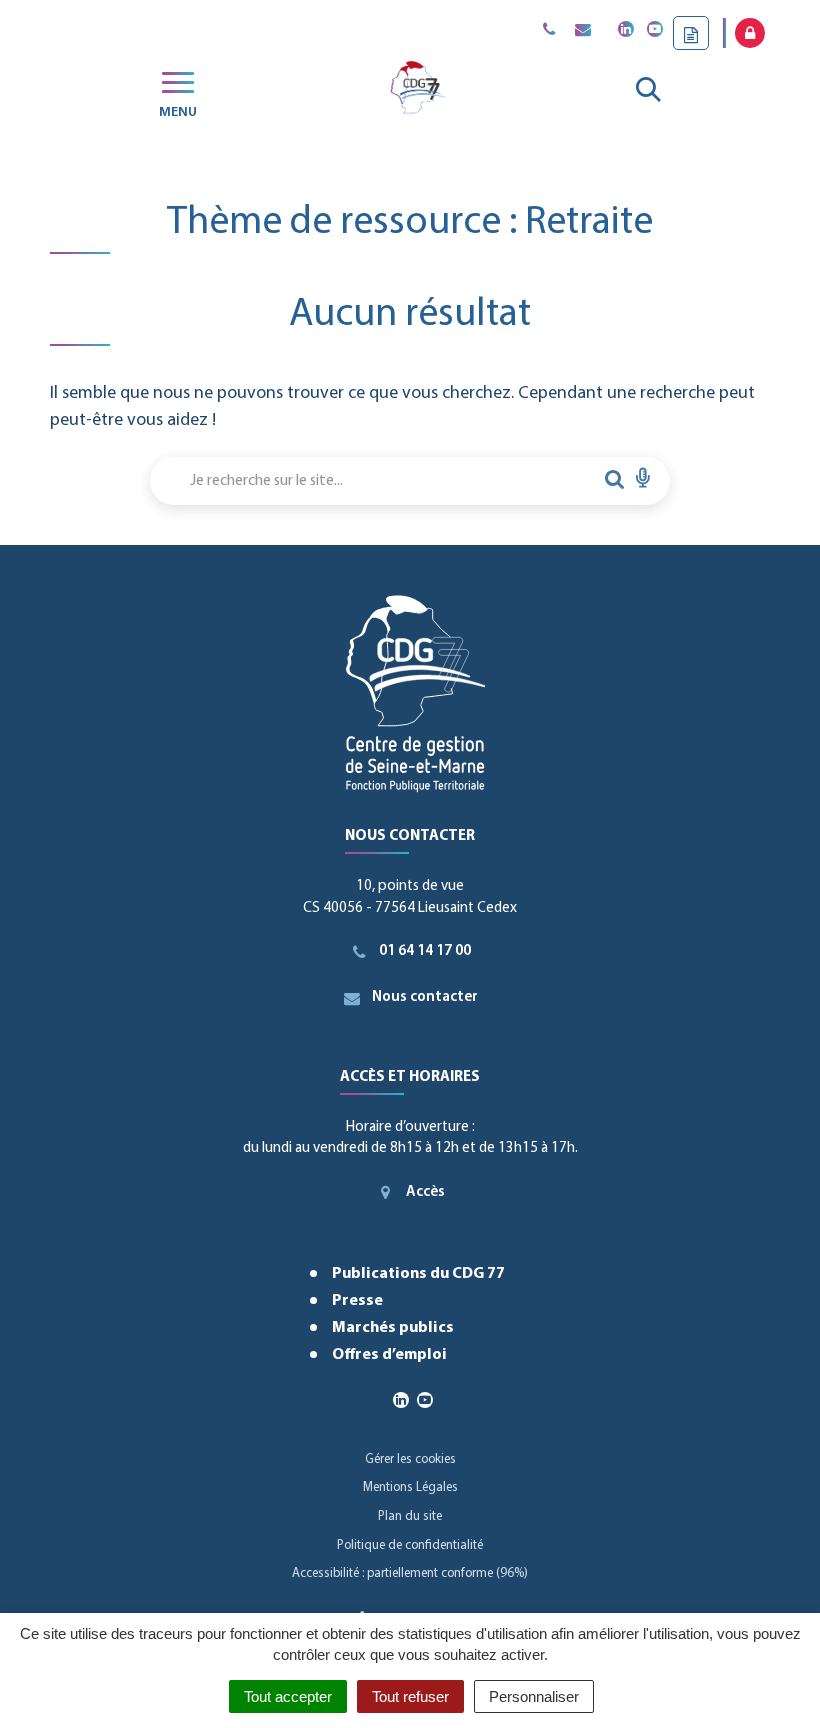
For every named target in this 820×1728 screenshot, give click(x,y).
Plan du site (410, 1516)
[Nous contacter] (582, 31)
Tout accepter (288, 1696)
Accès (425, 1192)
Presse (357, 1301)
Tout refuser (410, 1696)
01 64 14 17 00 (425, 951)
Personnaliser (534, 1696)
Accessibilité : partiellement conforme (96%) (410, 1573)
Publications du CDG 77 (418, 1274)
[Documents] (691, 33)
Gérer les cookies (410, 1459)
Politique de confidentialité (410, 1545)
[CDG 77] (416, 91)
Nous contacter (425, 997)
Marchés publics (393, 1328)
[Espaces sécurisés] (750, 33)
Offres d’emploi (389, 1355)
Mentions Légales (410, 1487)
